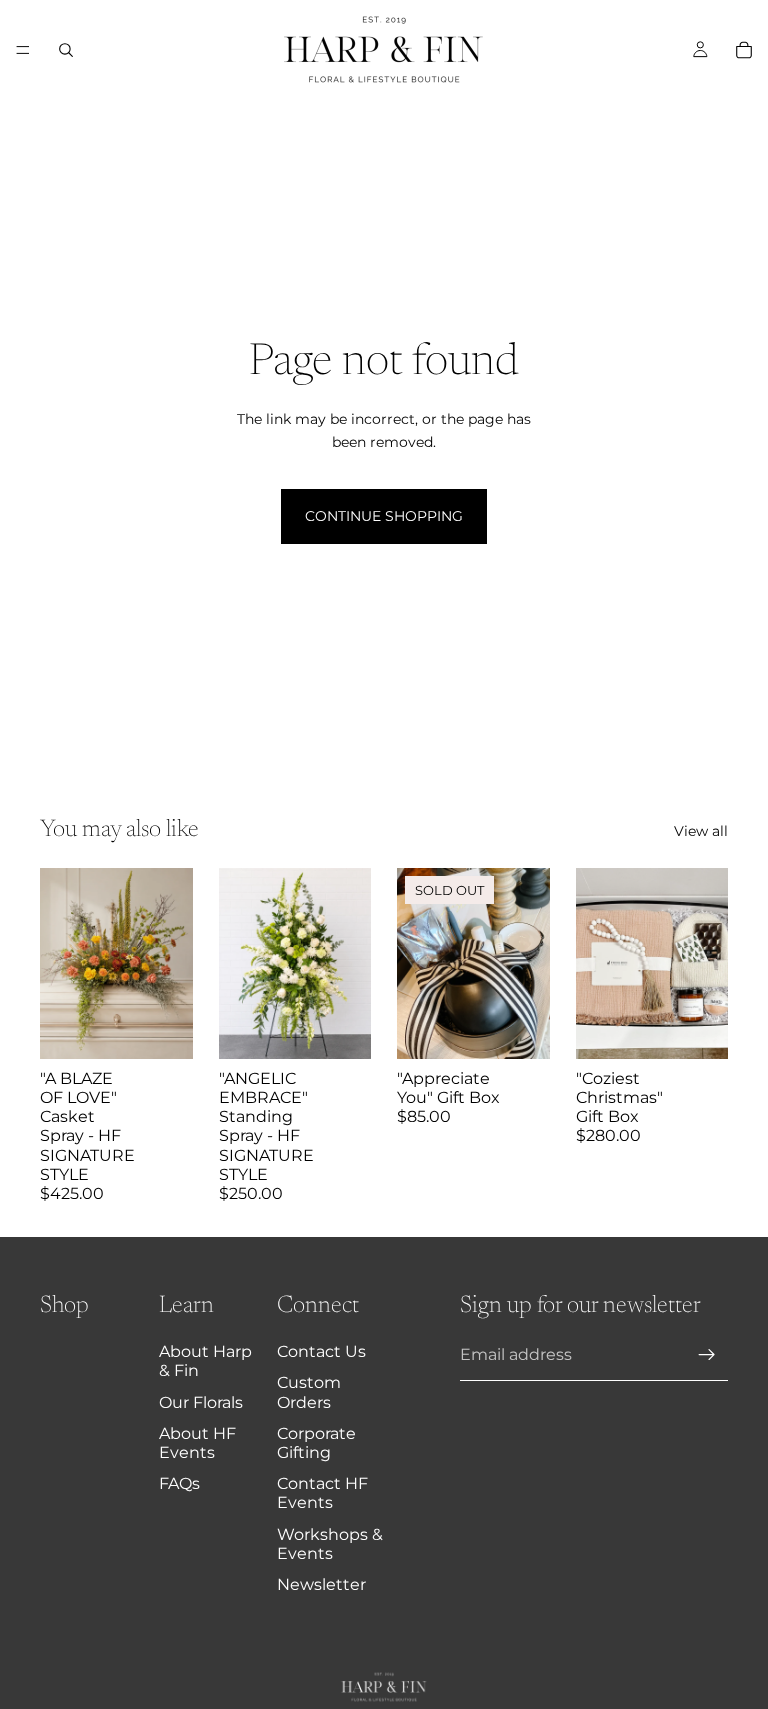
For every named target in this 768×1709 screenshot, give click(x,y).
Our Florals (201, 1402)
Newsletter (321, 1584)
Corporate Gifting (316, 1443)
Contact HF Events (322, 1493)
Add (179, 1028)
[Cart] (744, 50)
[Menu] (23, 50)
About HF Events (197, 1443)
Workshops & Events (330, 1544)
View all (701, 831)
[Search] (66, 50)
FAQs (179, 1483)
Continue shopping (384, 516)
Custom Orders (309, 1392)
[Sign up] (707, 1355)
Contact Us (321, 1351)
